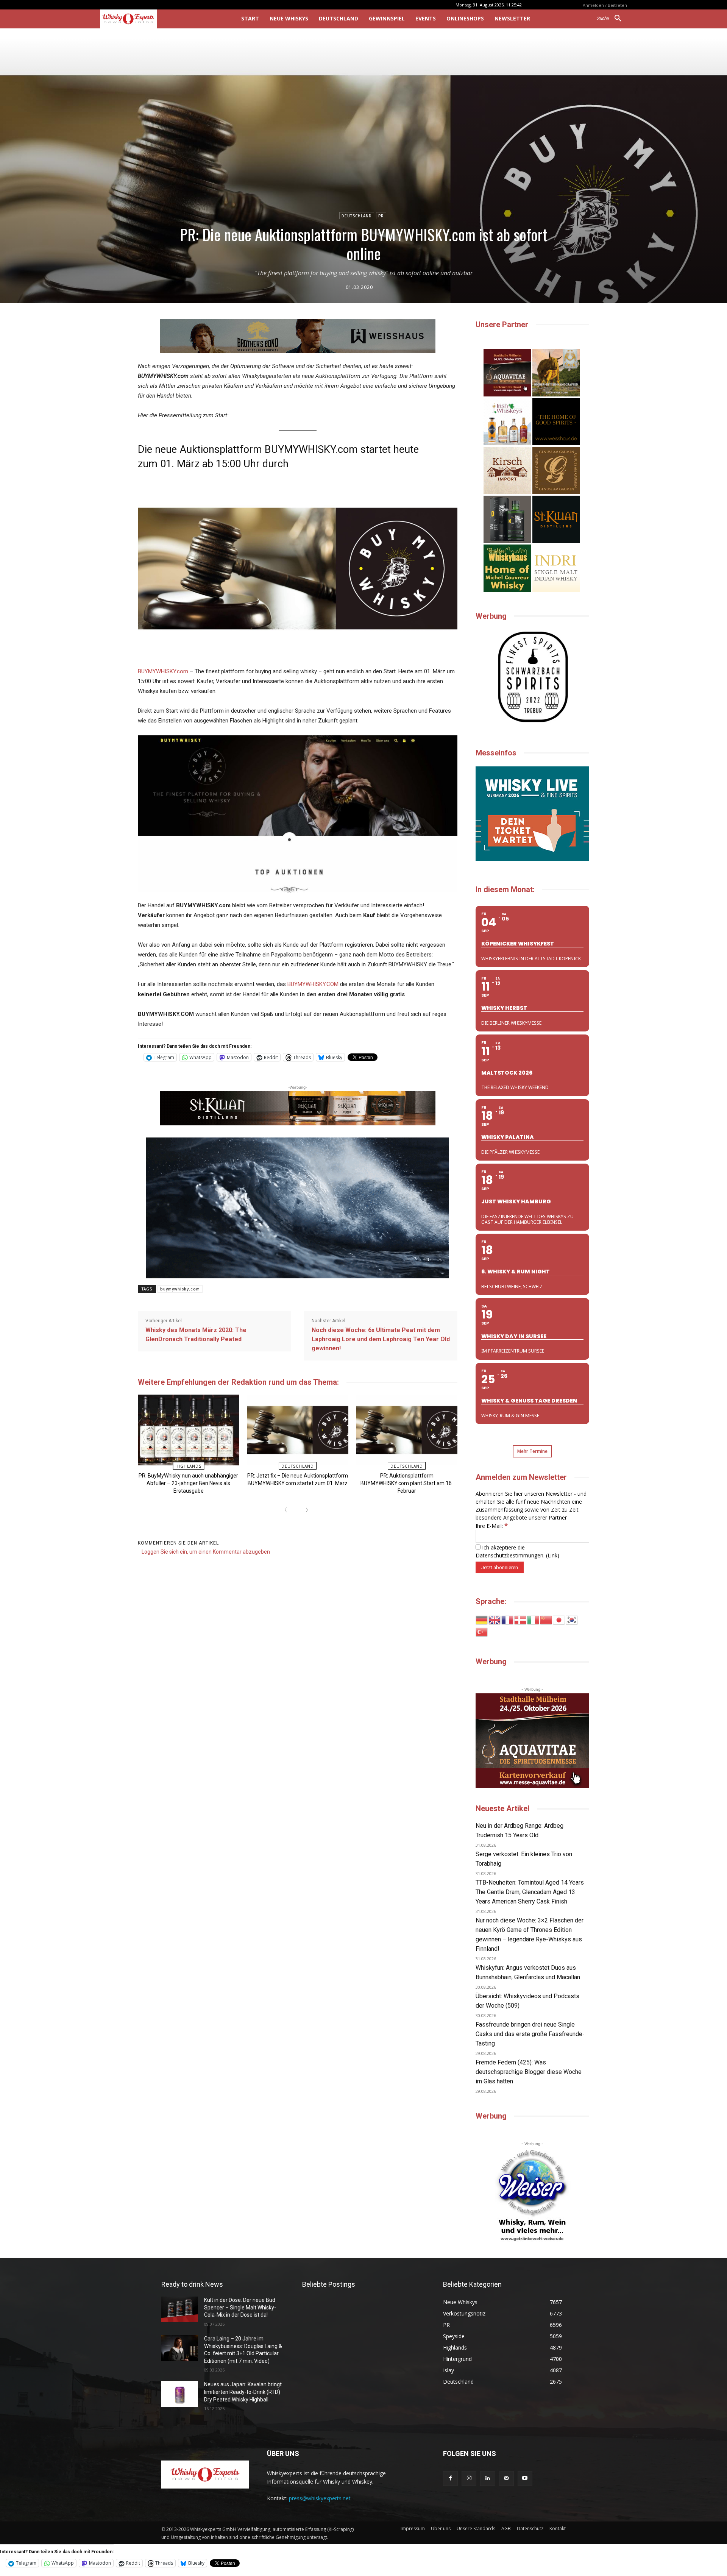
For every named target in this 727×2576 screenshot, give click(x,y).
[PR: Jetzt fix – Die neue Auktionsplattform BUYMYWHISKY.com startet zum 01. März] (297, 1430)
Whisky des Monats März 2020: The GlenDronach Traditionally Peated (196, 1335)
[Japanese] (559, 1619)
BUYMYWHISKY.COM (313, 984)
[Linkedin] (488, 2478)
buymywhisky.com (180, 1289)
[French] (508, 1619)
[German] (482, 1619)
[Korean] (572, 1619)
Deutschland (357, 216)
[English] (495, 1619)
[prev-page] (287, 1510)
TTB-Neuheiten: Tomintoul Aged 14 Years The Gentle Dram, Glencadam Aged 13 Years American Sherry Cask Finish (530, 1892)
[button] (612, 19)
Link (552, 1555)
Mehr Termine (532, 1451)
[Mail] (506, 2478)
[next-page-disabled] (305, 1510)
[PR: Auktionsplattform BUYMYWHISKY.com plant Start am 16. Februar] (406, 1430)
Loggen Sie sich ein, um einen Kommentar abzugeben (206, 1552)
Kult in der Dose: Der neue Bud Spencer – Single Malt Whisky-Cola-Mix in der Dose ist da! (240, 2307)
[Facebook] (450, 2478)
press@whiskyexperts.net (320, 2498)
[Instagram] (469, 2478)
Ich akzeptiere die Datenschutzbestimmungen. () (517, 1551)
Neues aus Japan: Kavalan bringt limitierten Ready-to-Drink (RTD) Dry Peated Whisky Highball (243, 2392)
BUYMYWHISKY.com (163, 671)
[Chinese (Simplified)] (546, 1619)
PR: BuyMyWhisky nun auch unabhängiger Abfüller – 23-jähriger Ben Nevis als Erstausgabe (188, 1483)
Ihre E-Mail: (492, 1526)
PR (381, 216)
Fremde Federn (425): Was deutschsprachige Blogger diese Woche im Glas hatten (529, 2072)
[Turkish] (482, 1631)
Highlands (188, 1466)
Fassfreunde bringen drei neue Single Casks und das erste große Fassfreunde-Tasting (530, 2034)
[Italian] (534, 1619)
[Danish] (521, 1619)
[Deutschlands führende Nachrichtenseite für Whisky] (160, 19)
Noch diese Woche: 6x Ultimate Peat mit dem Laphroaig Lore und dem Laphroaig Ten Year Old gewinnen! (381, 1339)
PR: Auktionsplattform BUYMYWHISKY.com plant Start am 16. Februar (407, 1483)
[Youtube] (525, 2478)
